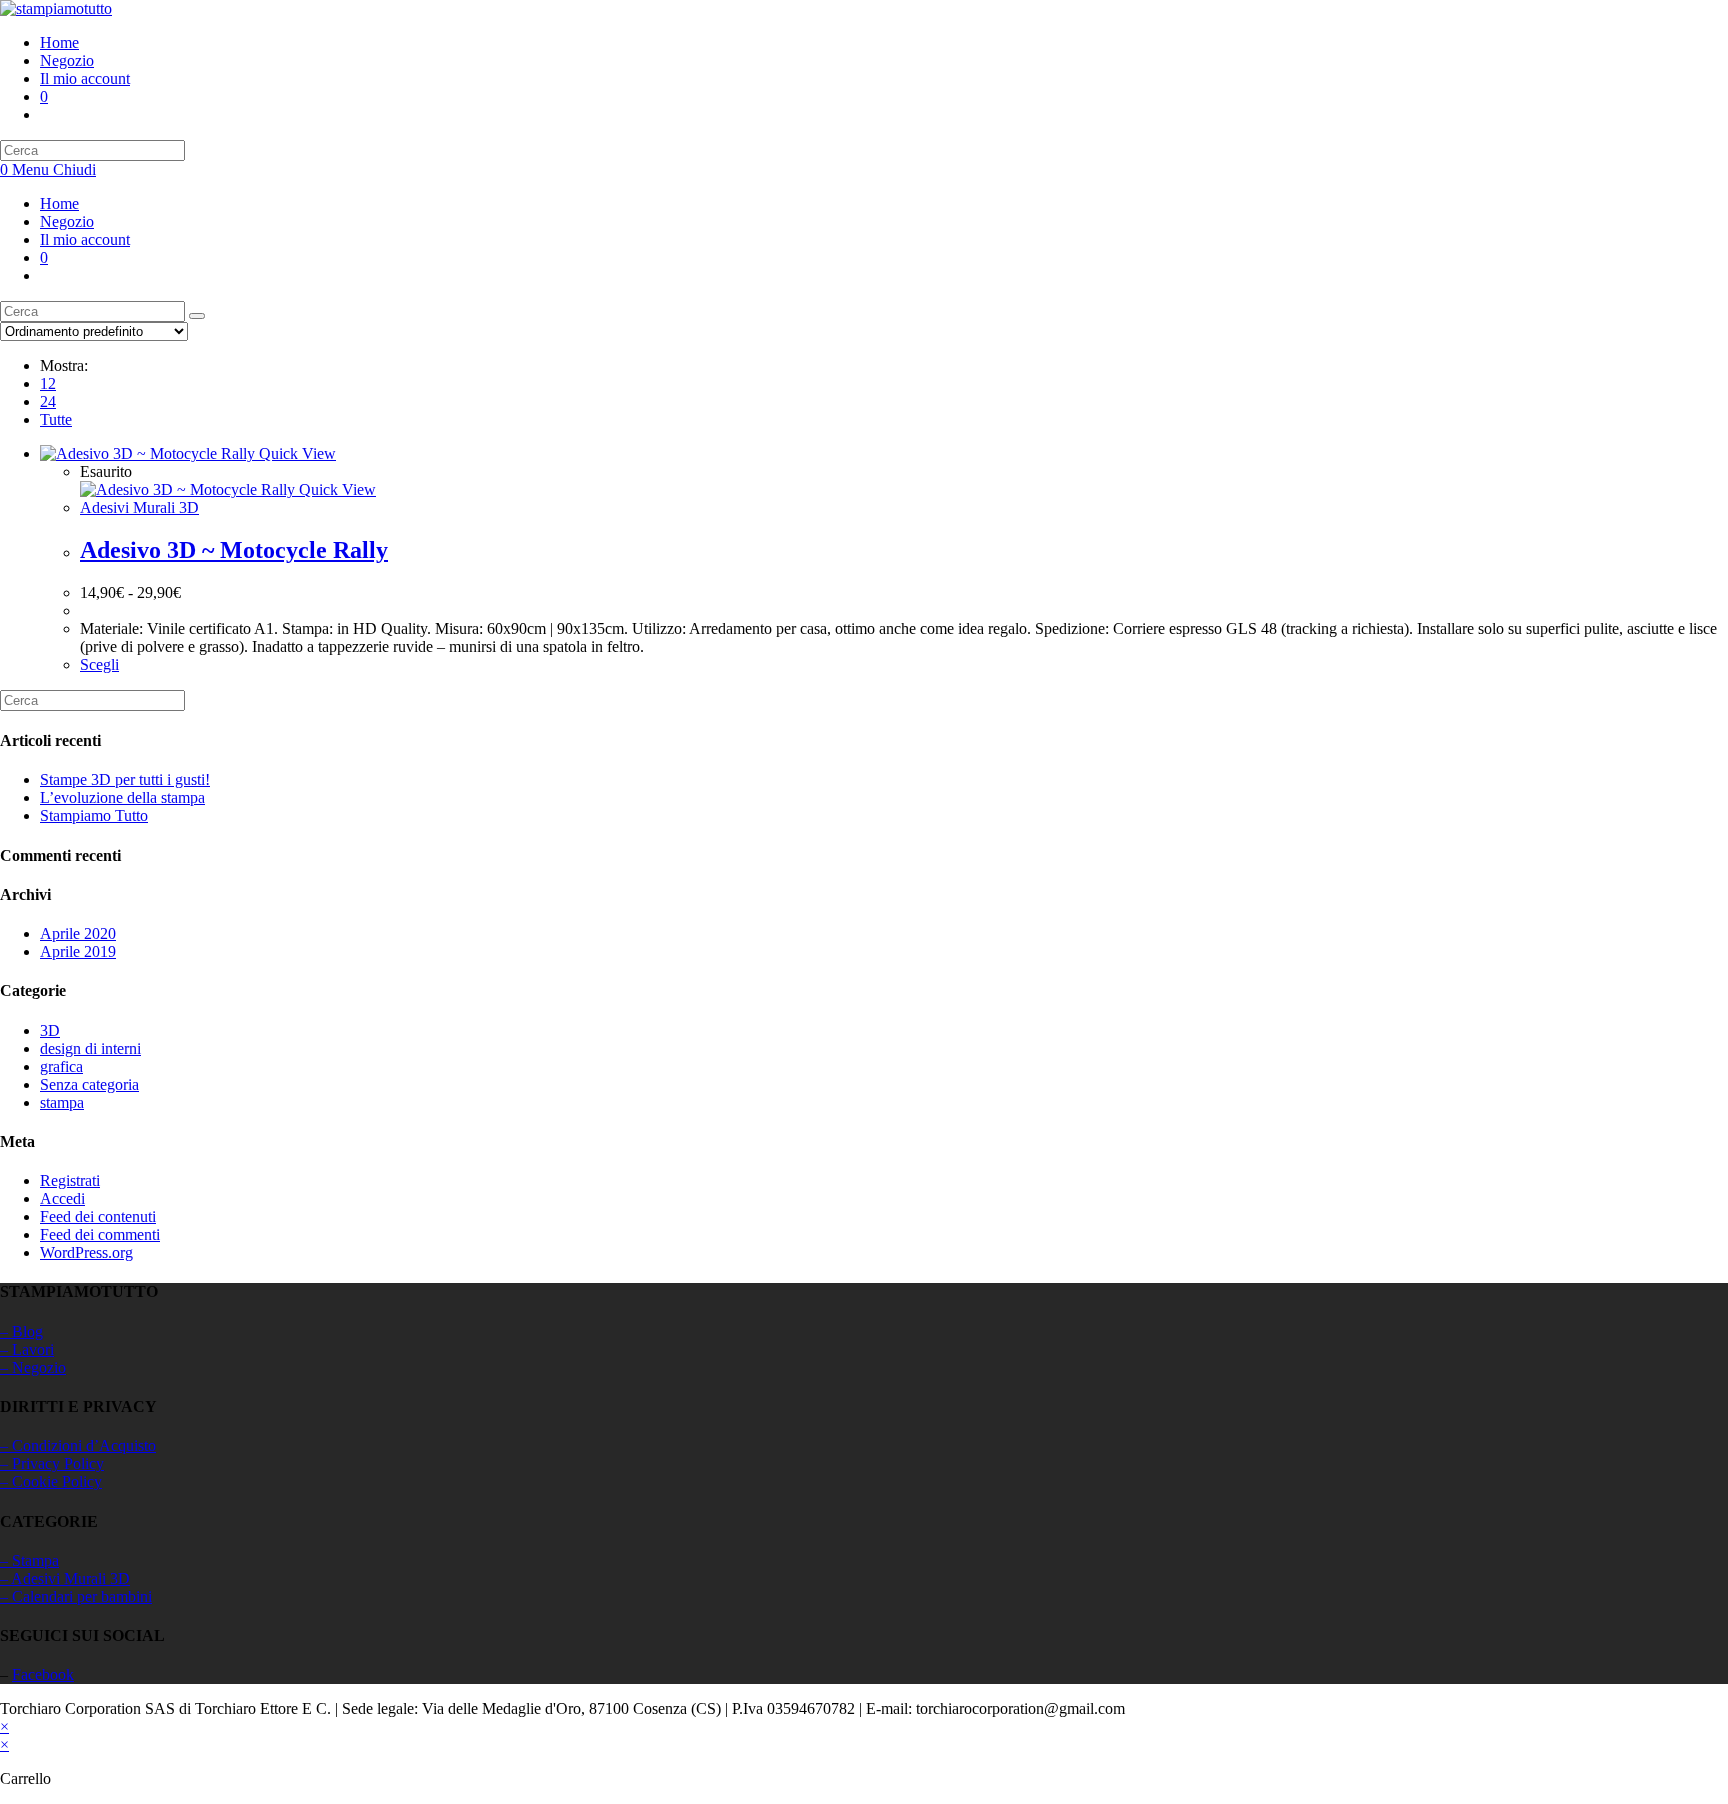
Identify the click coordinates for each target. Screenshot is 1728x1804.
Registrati (70, 1180)
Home (59, 203)
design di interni (90, 1048)
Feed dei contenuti (98, 1216)
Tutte (56, 419)
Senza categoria (89, 1084)
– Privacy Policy (52, 1463)
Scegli (99, 664)
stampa (62, 1102)
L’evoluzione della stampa (122, 797)
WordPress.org (86, 1252)
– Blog (21, 1331)
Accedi (62, 1198)
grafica (61, 1066)
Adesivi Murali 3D (139, 507)
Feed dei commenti (100, 1234)
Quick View (295, 453)
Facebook (43, 1674)
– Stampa (29, 1560)
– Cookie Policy (51, 1481)
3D (50, 1030)
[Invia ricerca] (197, 316)
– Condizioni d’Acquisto (78, 1445)
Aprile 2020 (78, 933)
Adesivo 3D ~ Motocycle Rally (234, 550)
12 (48, 383)
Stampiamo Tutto (94, 815)
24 (48, 401)
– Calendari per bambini (76, 1596)
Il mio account (85, 239)
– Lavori (27, 1349)
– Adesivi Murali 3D (65, 1578)
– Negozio (33, 1367)
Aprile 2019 (78, 951)
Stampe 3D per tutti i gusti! (125, 779)
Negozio (67, 221)
